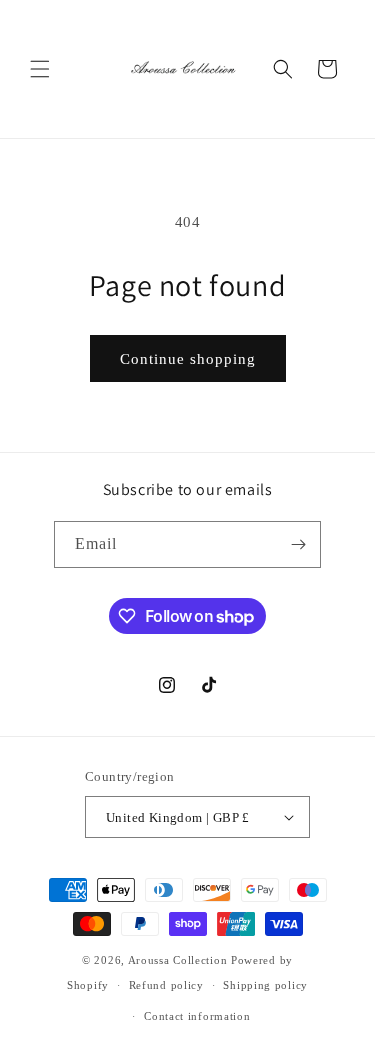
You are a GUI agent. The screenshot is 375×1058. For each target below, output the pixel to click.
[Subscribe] (298, 544)
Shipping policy (265, 985)
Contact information (197, 1016)
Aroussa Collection (178, 960)
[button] (40, 69)
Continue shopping (188, 359)
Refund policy (166, 985)
